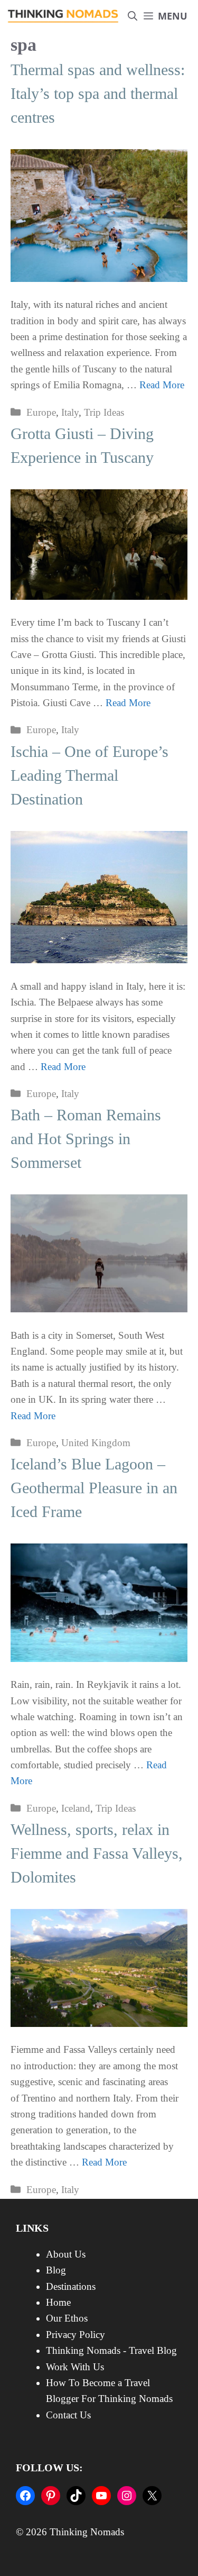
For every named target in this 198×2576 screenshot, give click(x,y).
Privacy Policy (76, 2335)
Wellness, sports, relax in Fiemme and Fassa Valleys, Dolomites (97, 1853)
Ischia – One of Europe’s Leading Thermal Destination (89, 775)
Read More (162, 385)
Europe (41, 412)
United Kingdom (96, 1443)
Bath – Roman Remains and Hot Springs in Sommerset (86, 1139)
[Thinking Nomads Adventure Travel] (63, 16)
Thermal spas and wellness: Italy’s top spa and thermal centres (98, 93)
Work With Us (75, 2367)
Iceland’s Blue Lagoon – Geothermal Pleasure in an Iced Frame (94, 1488)
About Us (66, 2254)
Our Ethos (67, 2318)
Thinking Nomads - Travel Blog (111, 2350)
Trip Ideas (104, 412)
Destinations (71, 2286)
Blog (56, 2270)
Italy (70, 412)
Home (58, 2302)
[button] (133, 16)
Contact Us (68, 2415)
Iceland (76, 1808)
